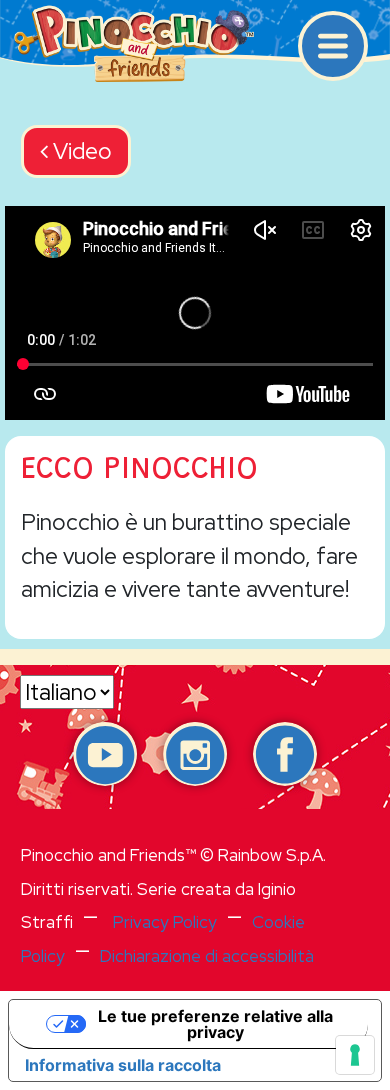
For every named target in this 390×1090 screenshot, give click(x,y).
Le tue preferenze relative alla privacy (215, 1024)
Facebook (285, 754)
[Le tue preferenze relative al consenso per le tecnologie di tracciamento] (355, 1055)
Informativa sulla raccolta (123, 1065)
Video (80, 151)
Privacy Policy (165, 922)
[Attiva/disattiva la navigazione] (333, 46)
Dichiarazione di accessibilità (207, 956)
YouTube (105, 754)
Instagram (195, 754)
